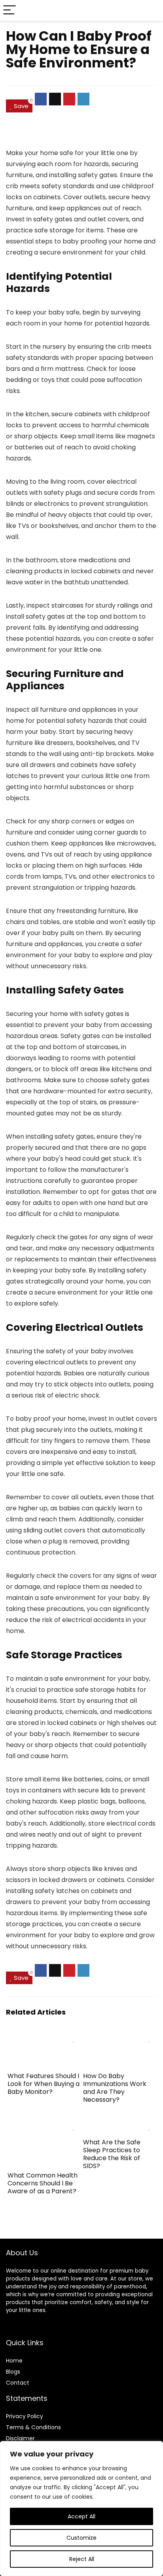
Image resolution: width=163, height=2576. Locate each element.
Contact (18, 2383)
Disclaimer (20, 2438)
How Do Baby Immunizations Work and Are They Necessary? (115, 2088)
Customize (81, 2538)
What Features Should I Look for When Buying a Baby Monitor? (44, 2084)
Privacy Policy (25, 2416)
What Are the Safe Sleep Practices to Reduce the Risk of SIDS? (112, 2154)
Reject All (82, 2559)
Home (14, 2361)
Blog (12, 2372)
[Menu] (9, 10)
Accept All (81, 2516)
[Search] (151, 10)
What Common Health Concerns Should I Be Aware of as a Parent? (43, 2183)
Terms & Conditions (33, 2427)
